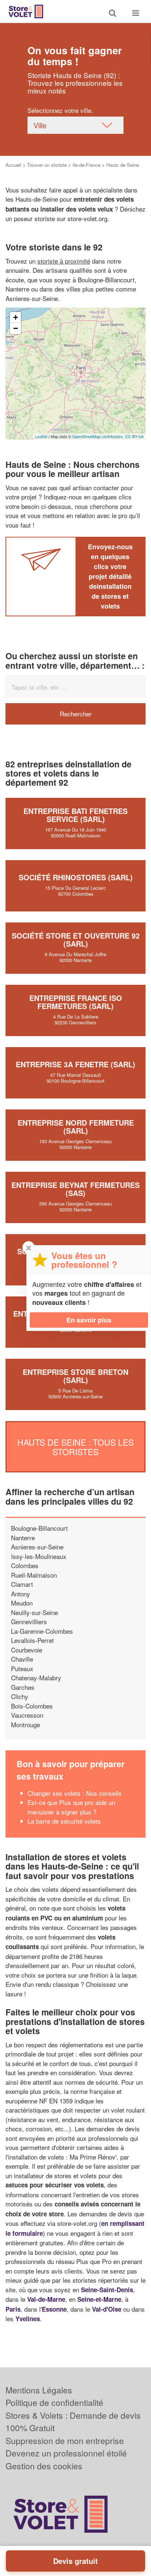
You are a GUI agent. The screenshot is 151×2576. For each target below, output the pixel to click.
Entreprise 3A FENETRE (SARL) (75, 1064)
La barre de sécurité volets (64, 1821)
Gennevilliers (29, 1621)
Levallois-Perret (32, 1640)
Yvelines (28, 2319)
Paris (13, 2309)
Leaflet (41, 436)
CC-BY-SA (134, 436)
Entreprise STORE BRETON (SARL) (75, 1376)
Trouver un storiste (47, 165)
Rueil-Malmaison (34, 1575)
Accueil (13, 165)
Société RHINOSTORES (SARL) (76, 877)
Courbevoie (27, 1650)
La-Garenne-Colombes (42, 1631)
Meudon (22, 1603)
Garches (23, 1687)
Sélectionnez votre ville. (60, 110)
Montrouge (25, 1724)
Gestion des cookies (44, 2466)
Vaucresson (27, 1715)
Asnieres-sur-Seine (37, 1547)
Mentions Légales (39, 2390)
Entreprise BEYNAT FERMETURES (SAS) (75, 1189)
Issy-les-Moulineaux (39, 1556)
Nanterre (23, 1537)
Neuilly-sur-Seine (34, 1612)
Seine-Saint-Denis (107, 2290)
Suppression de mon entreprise (65, 2441)
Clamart (22, 1584)
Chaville (22, 1659)
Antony (21, 1594)
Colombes (25, 1565)
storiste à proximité (64, 261)
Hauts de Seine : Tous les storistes (75, 1447)
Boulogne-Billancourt (39, 1528)
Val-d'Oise (107, 2309)
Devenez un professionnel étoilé (66, 2453)
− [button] (16, 328)
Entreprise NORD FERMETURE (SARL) (76, 1126)
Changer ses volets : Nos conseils (75, 1793)
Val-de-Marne (46, 2299)
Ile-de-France (86, 165)
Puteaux (22, 1668)
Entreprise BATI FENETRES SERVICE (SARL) (75, 815)
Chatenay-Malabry (36, 1678)
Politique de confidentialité (54, 2402)
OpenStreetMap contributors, (99, 436)
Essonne (54, 2309)
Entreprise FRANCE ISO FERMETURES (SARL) (76, 1002)
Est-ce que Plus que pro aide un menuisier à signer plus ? (71, 1807)
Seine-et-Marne (99, 2299)
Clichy (20, 1696)
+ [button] (16, 317)
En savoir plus (89, 1320)
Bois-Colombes (32, 1706)
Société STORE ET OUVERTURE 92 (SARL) (76, 940)
